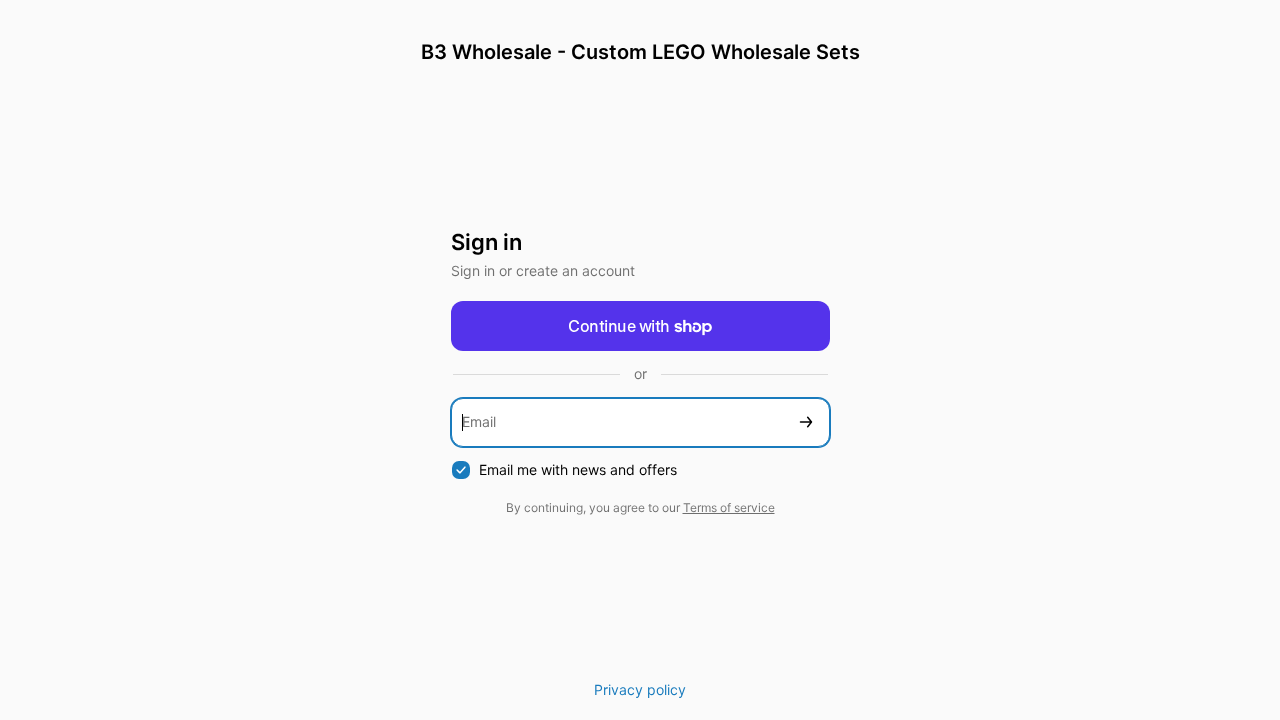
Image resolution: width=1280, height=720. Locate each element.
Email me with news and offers (578, 469)
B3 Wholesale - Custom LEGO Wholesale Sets (640, 52)
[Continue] (806, 422)
